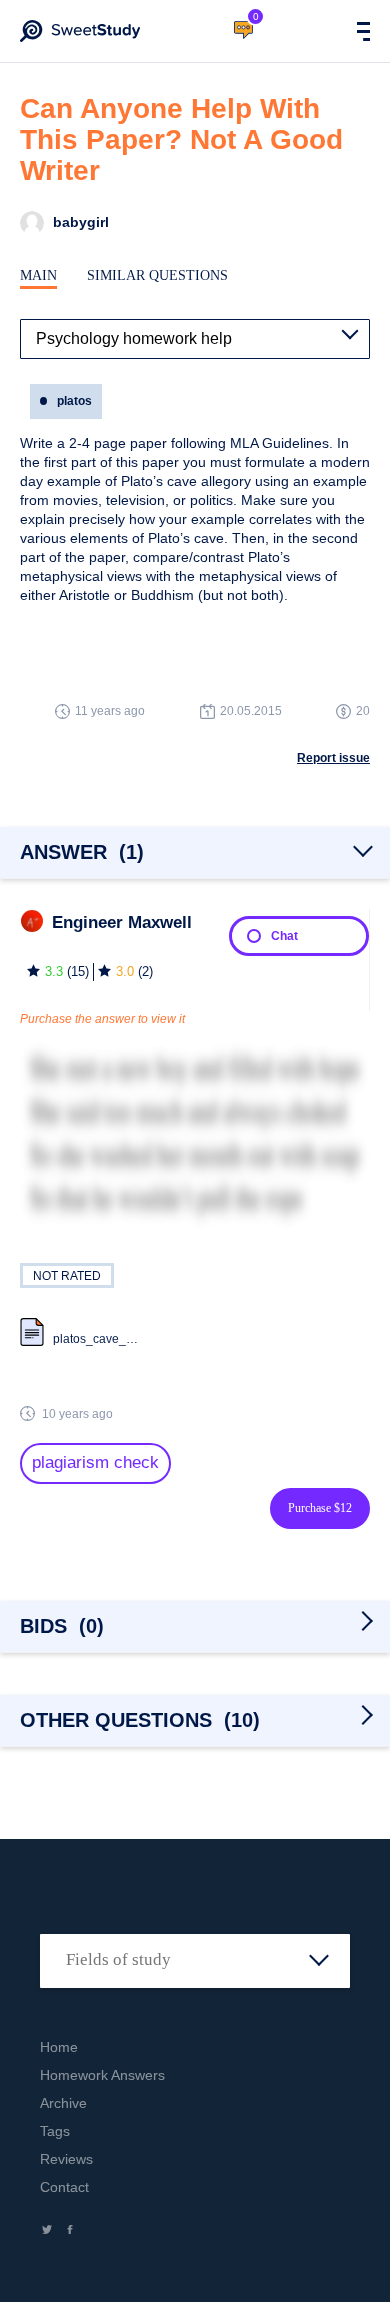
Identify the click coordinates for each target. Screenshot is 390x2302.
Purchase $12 (320, 1508)
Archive (63, 2103)
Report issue (333, 758)
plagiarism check (95, 1462)
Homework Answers (102, 2075)
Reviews (66, 2159)
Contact (64, 2187)
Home (59, 2047)
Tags (55, 2131)
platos (74, 401)
